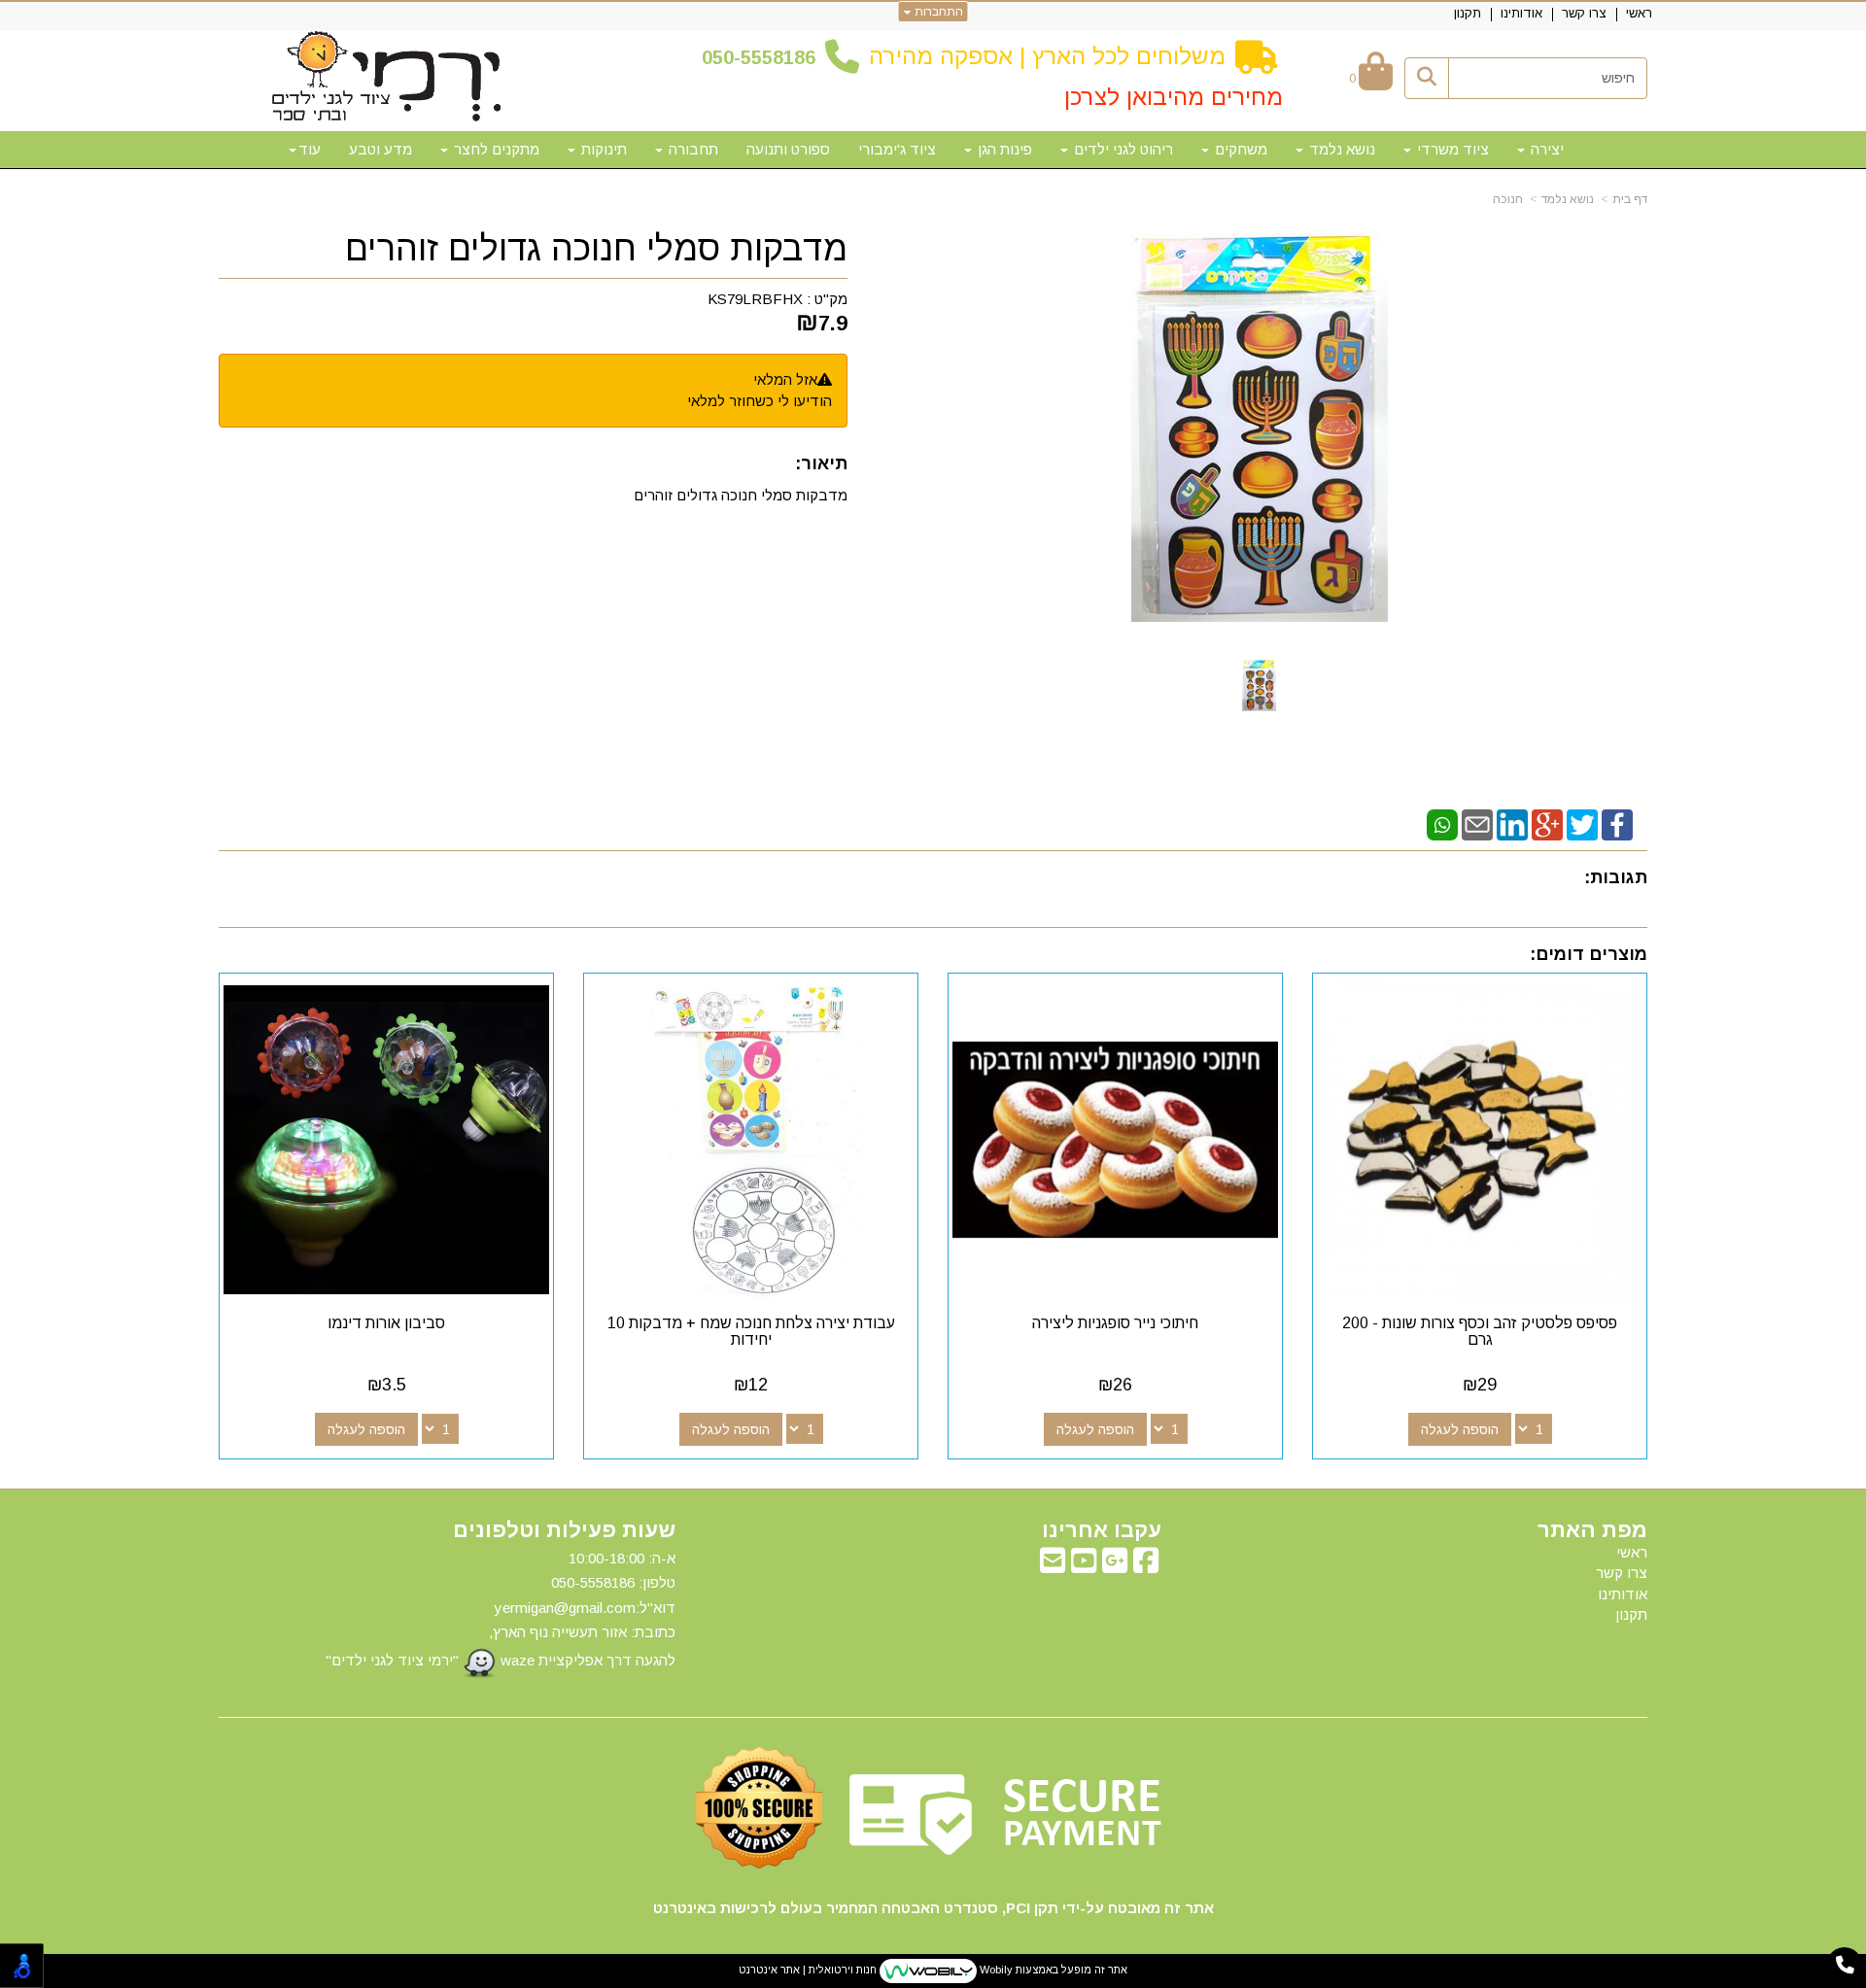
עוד (310, 149)
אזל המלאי (785, 379)
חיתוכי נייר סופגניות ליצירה (1115, 1323)
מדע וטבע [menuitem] (380, 149)
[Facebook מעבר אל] (1146, 1566)
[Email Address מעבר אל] (1053, 1566)
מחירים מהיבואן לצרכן (1174, 97)
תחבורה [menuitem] (691, 149)
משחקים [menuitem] (1239, 149)
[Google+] (1547, 823)
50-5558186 (764, 57)
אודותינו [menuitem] (1521, 13)
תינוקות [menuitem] (602, 149)
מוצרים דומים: (1589, 954)
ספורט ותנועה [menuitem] (788, 149)
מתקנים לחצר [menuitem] (495, 149)
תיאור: (821, 463)
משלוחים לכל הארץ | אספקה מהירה (1047, 56)
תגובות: (1616, 877)
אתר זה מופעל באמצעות (933, 1970)
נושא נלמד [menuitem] (1340, 149)
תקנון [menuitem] (1468, 13)
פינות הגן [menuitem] (1003, 149)
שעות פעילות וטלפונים (564, 1530)
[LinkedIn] (1512, 823)
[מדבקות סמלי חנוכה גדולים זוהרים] (1259, 686)
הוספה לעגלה (1460, 1429)
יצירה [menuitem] (1545, 149)
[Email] (1477, 823)
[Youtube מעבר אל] (1084, 1566)
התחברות (937, 12)
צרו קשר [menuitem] (1584, 13)
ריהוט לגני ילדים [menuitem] (1122, 149)
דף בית (1630, 199)
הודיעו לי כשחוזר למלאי (760, 401)
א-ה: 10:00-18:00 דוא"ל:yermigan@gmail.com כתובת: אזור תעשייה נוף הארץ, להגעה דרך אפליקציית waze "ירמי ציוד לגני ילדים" (501, 1609)
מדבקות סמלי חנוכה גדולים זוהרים (596, 249)
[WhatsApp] (1442, 823)
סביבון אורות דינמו (386, 1323)
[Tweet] (1582, 823)
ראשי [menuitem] (1639, 13)
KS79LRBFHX (755, 299)
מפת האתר (1592, 1530)
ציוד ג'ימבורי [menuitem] (897, 149)
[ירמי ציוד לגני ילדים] (387, 78)
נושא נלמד (1568, 199)
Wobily (995, 1970)
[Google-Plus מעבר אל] (1115, 1566)
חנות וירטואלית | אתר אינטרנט (808, 1970)
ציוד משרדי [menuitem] (1451, 149)
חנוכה (1508, 199)
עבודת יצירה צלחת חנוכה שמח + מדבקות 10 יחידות (751, 1332)
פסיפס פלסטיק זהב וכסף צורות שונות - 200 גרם (1480, 1332)
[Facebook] (1617, 823)
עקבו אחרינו (1102, 1530)
